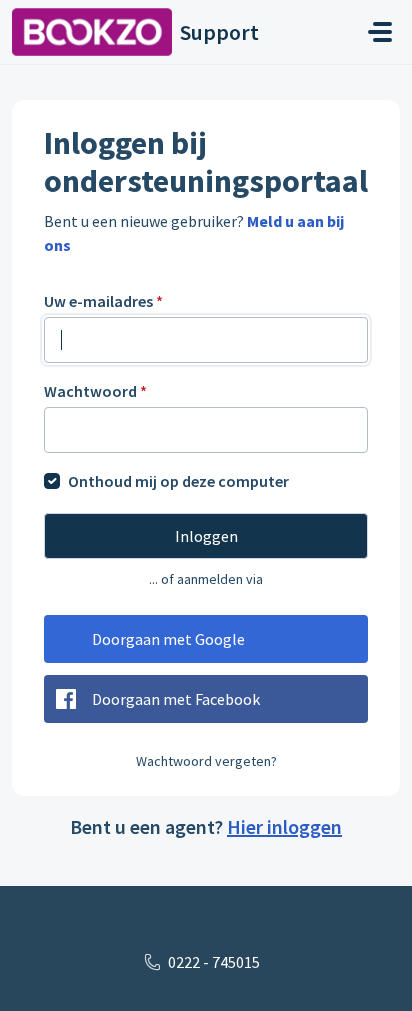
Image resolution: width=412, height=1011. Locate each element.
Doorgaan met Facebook (176, 699)
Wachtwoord (95, 391)
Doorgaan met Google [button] (168, 639)
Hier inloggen (284, 826)
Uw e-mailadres (103, 301)
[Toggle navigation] (380, 32)
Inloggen (206, 536)
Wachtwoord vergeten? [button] (206, 761)
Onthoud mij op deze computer (178, 481)
